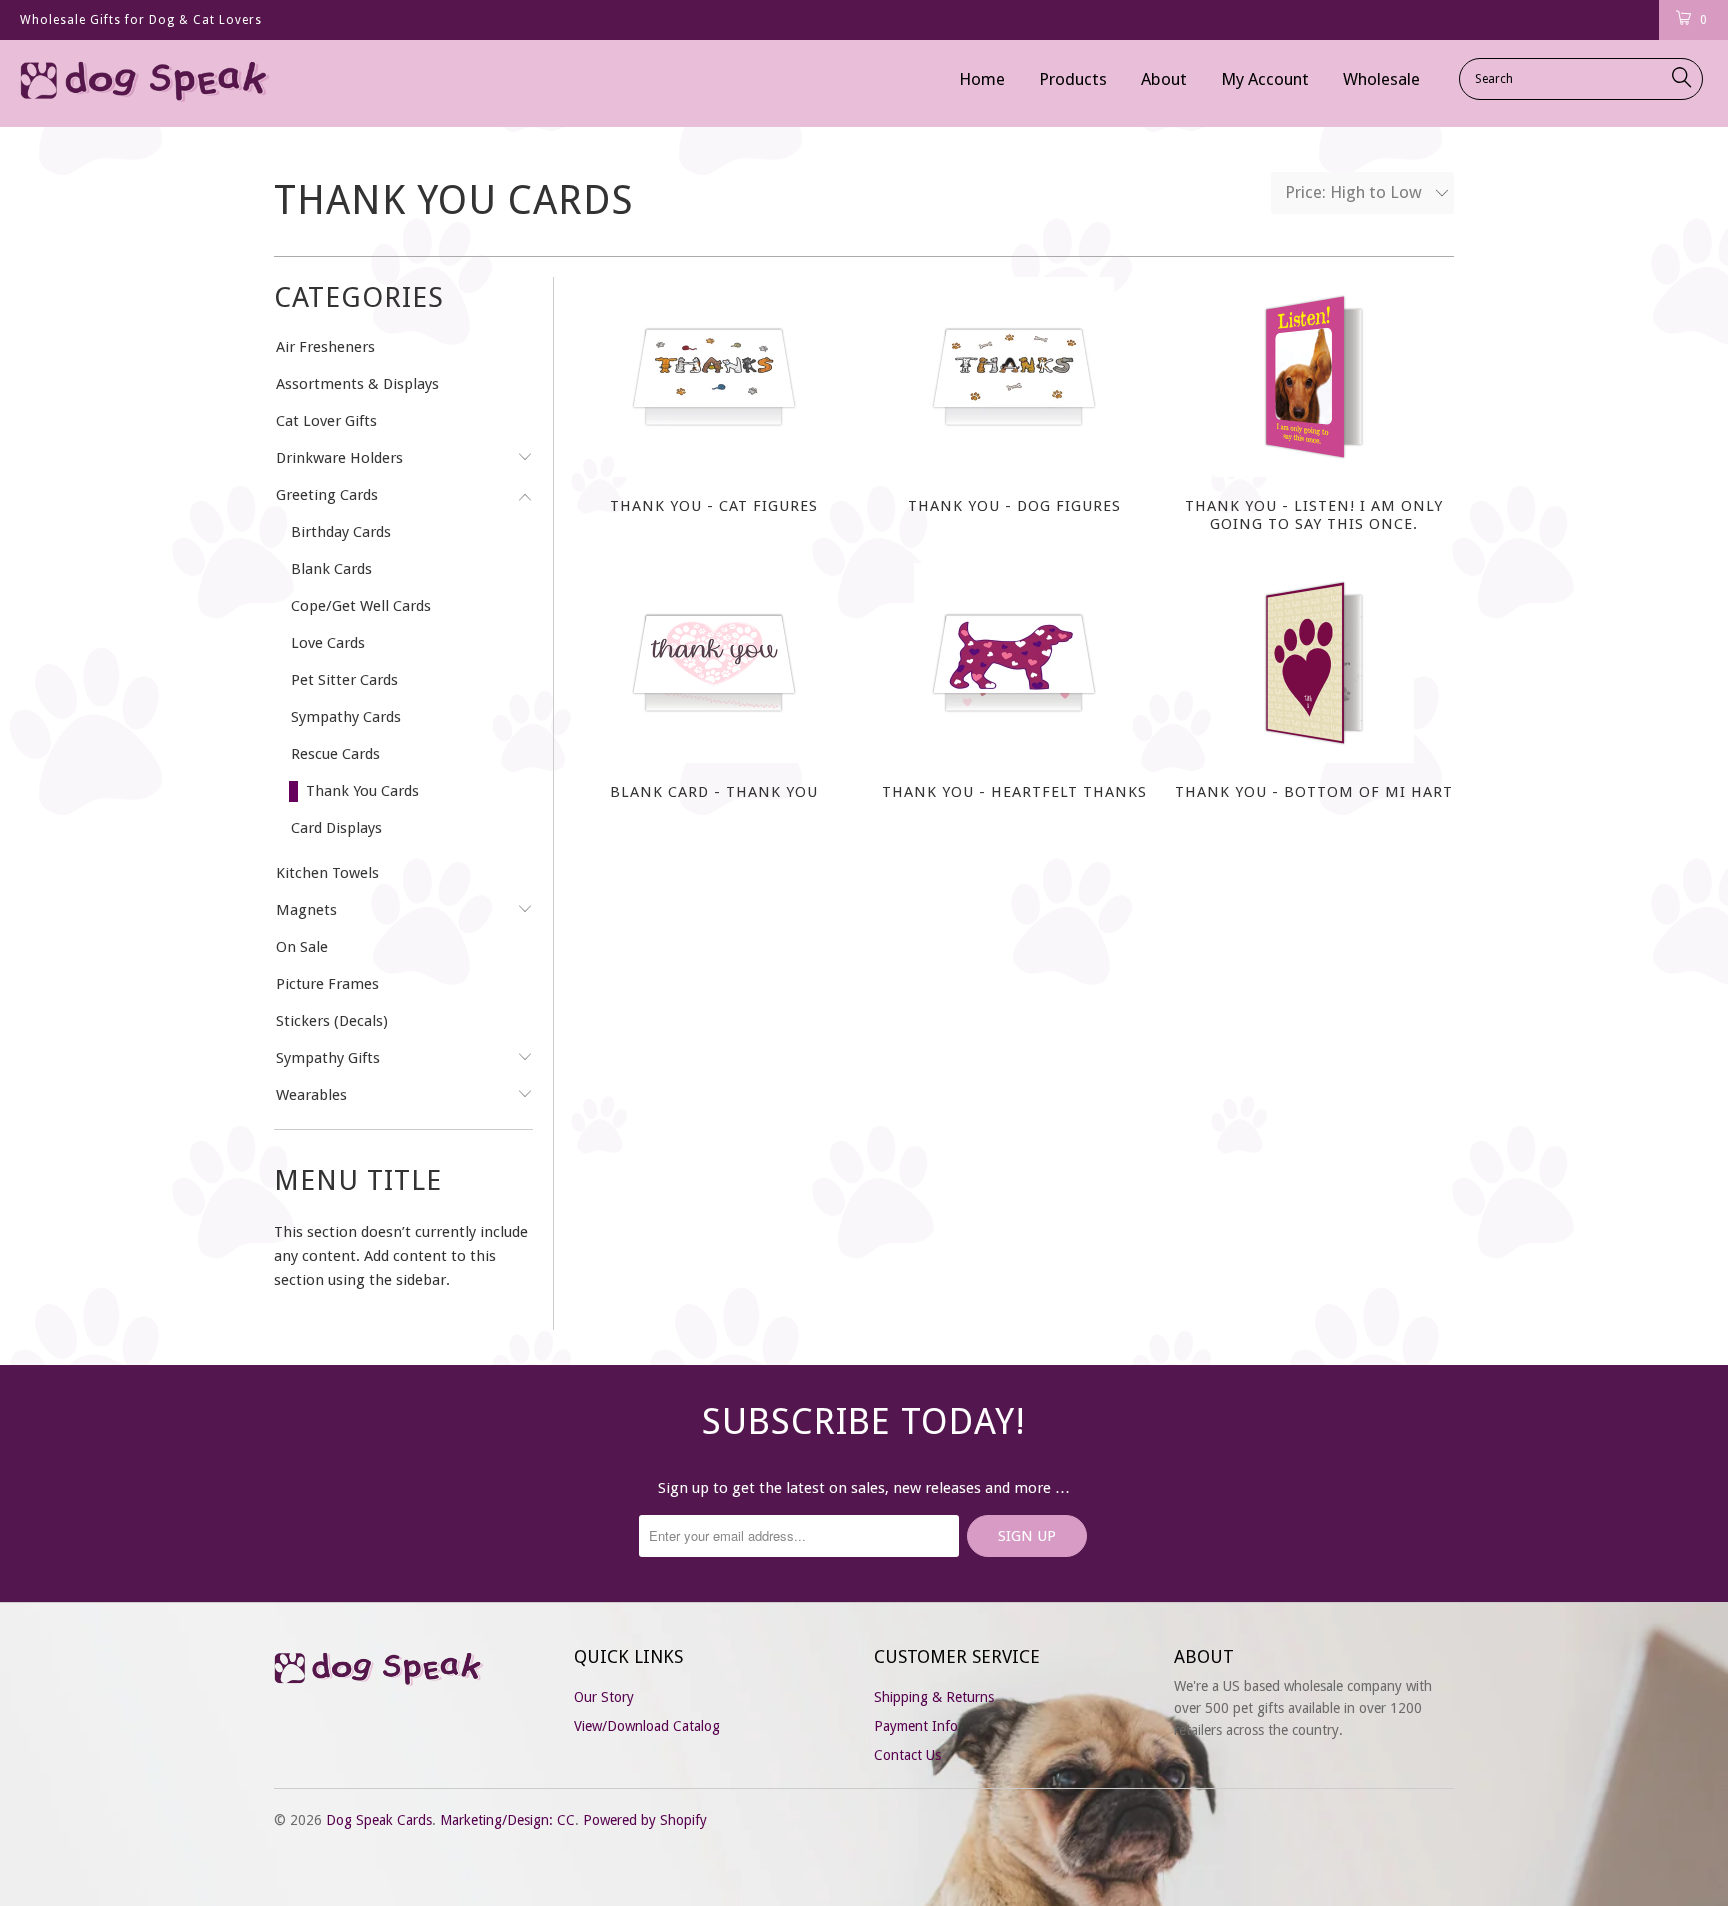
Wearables (311, 1095)
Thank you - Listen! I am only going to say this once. (1314, 377)
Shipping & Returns (934, 1697)
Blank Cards (331, 569)
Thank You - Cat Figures (714, 377)
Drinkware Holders (339, 458)
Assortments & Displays (357, 384)
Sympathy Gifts (328, 1058)
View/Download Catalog (647, 1726)
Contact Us (907, 1755)
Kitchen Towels (327, 873)
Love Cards (328, 643)
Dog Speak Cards (379, 1820)
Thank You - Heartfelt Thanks (1014, 663)
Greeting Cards (327, 495)
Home (982, 79)
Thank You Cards (362, 791)
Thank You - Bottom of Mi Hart (1314, 663)
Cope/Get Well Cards (361, 606)
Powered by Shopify (645, 1820)
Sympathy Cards (346, 717)
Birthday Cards (341, 532)
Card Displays (336, 828)
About (1164, 79)
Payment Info (916, 1726)
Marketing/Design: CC (507, 1820)
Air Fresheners (325, 347)
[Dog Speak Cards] (148, 83)
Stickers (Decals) (332, 1021)
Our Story (604, 1697)
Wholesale (1381, 79)
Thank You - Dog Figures (1014, 377)
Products (1073, 79)
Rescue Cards (335, 754)
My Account (1265, 79)
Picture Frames (327, 984)
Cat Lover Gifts (326, 421)
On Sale (302, 947)
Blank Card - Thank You (714, 663)
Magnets (306, 910)
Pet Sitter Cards (344, 680)
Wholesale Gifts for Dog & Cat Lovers (141, 20)
